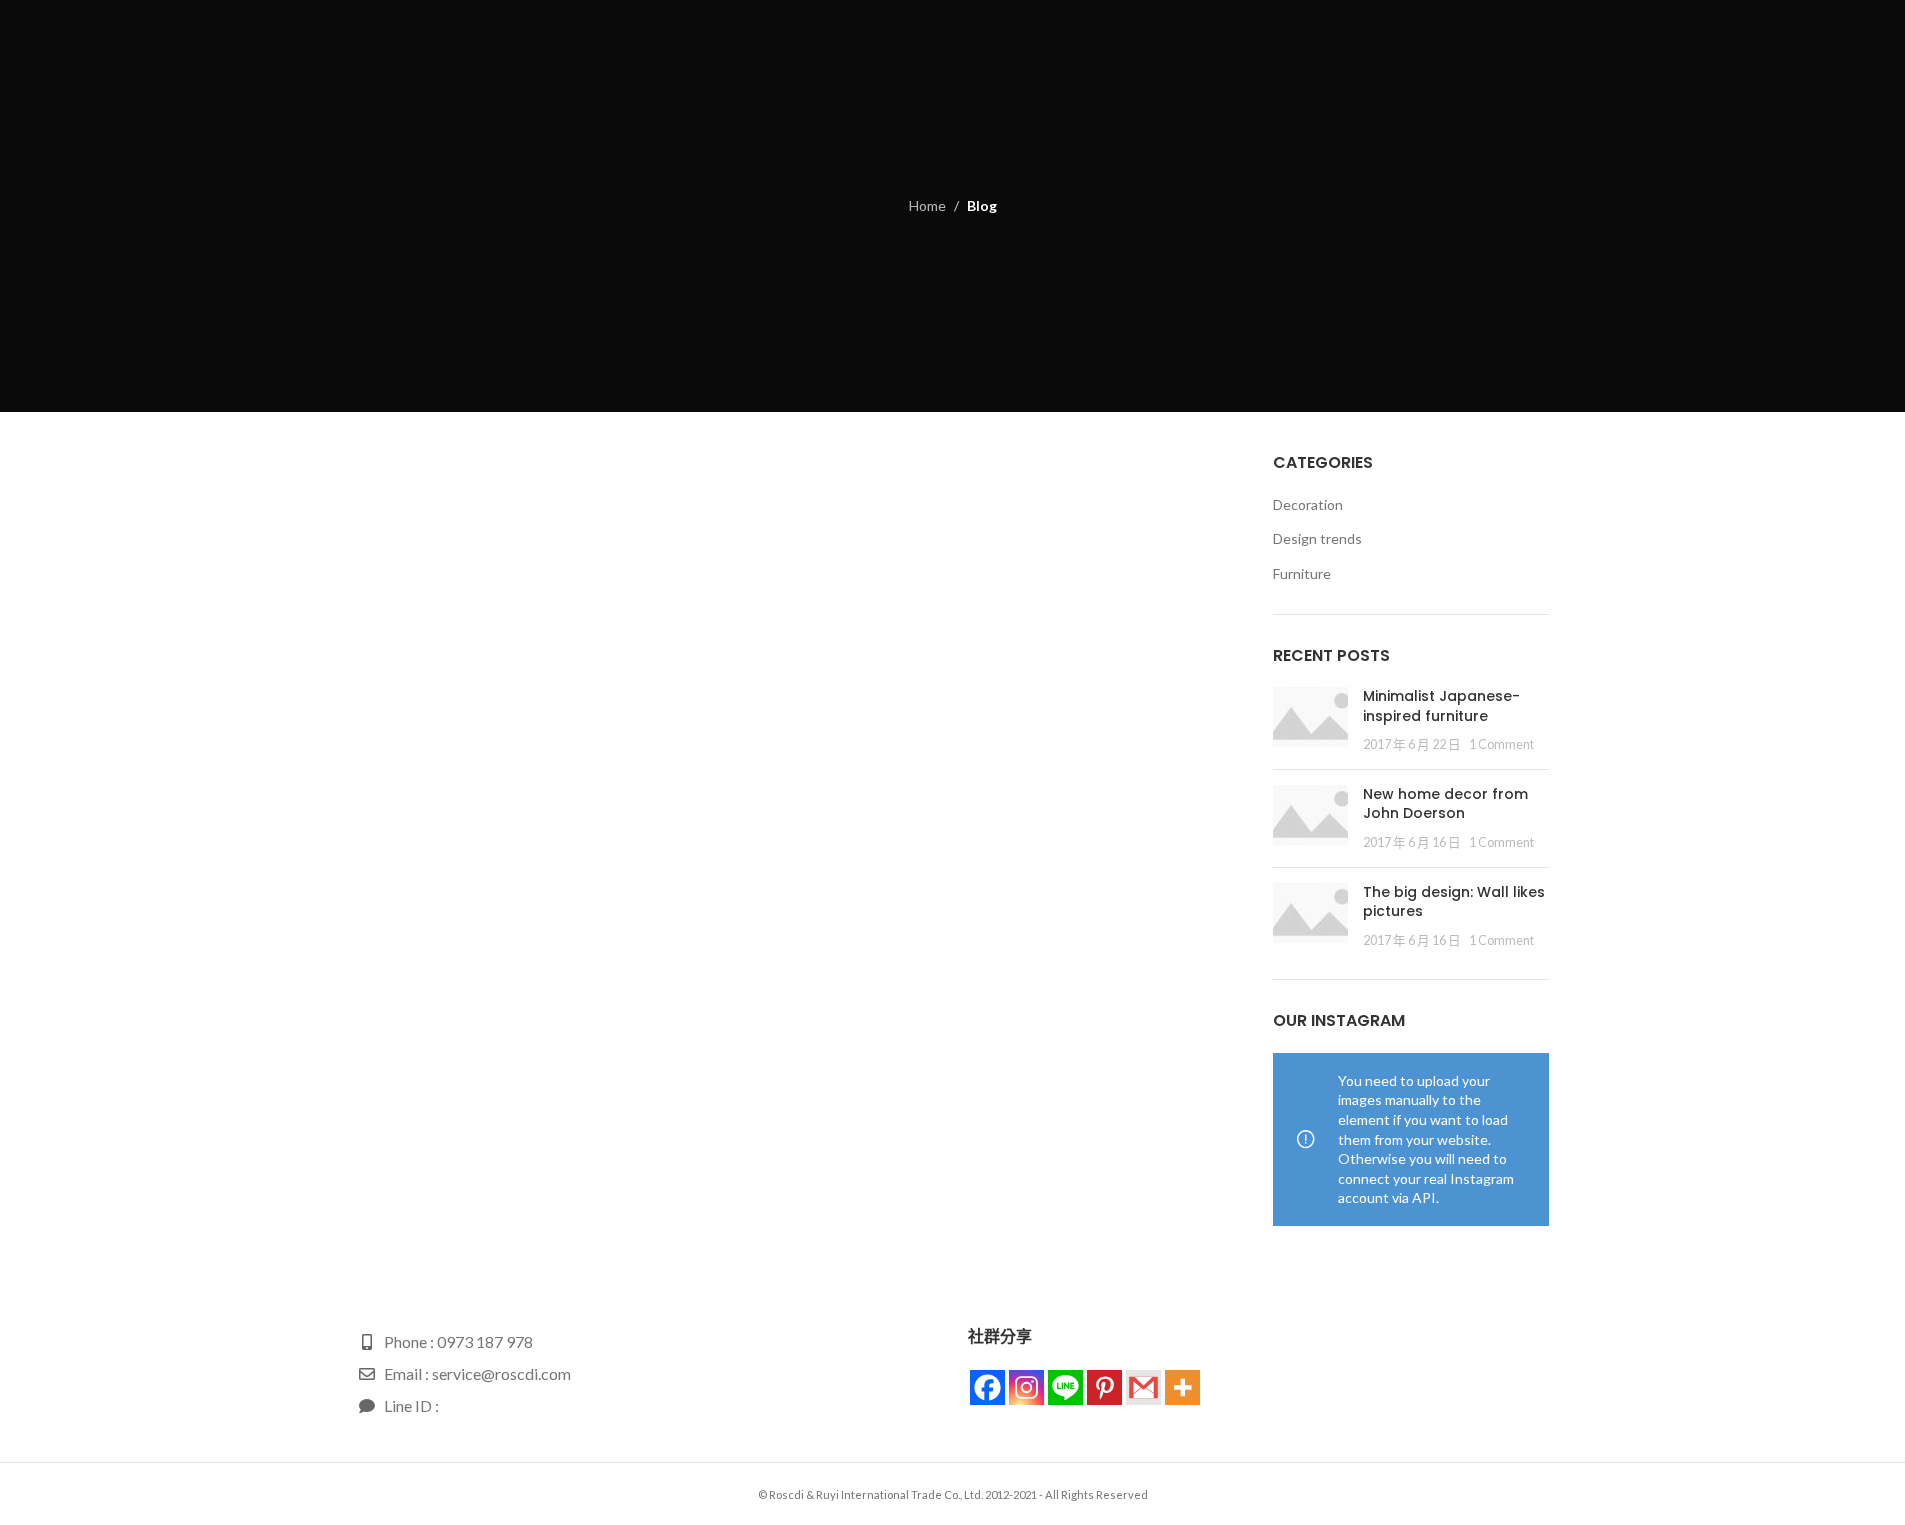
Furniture (1302, 573)
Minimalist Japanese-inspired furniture (1441, 706)
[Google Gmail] (1143, 1387)
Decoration (1308, 504)
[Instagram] (1026, 1387)
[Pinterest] (1104, 1387)
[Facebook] (987, 1387)
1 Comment (1501, 744)
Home (927, 205)
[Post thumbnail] (1310, 720)
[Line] (1065, 1387)
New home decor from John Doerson (1445, 804)
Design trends (1317, 538)
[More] (1182, 1387)
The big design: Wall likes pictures (1454, 902)
